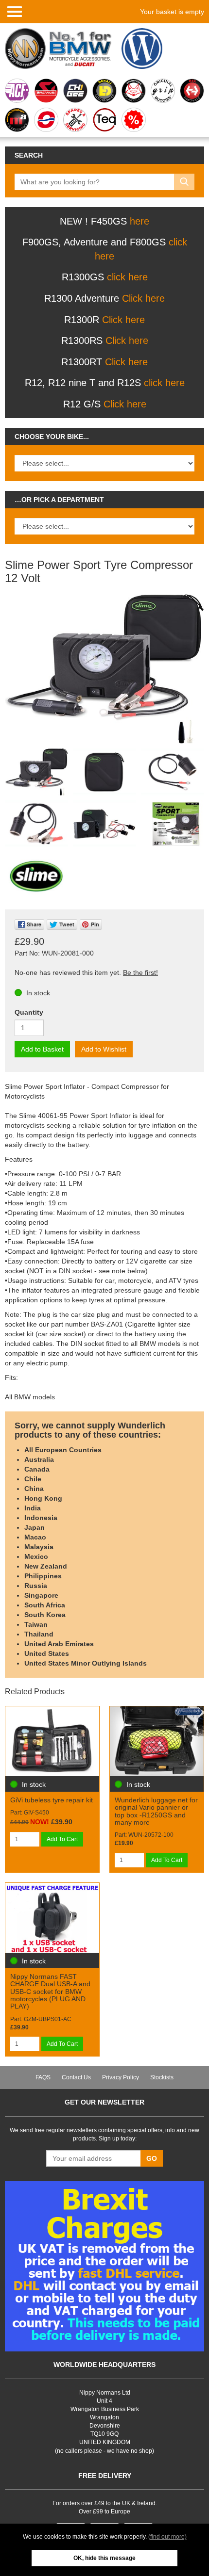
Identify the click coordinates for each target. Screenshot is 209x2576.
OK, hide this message (104, 2558)
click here (127, 277)
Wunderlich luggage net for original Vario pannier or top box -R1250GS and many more (156, 1811)
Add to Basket (42, 1049)
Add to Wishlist (104, 1049)
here (139, 221)
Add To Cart (62, 1839)
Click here (143, 298)
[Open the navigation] (15, 11)
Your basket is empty (172, 12)
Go (152, 2158)
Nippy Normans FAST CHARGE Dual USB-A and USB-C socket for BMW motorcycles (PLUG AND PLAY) (50, 1992)
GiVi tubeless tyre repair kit (52, 1800)
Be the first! (140, 972)
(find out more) (167, 2537)
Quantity (29, 1012)
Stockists (162, 2077)
